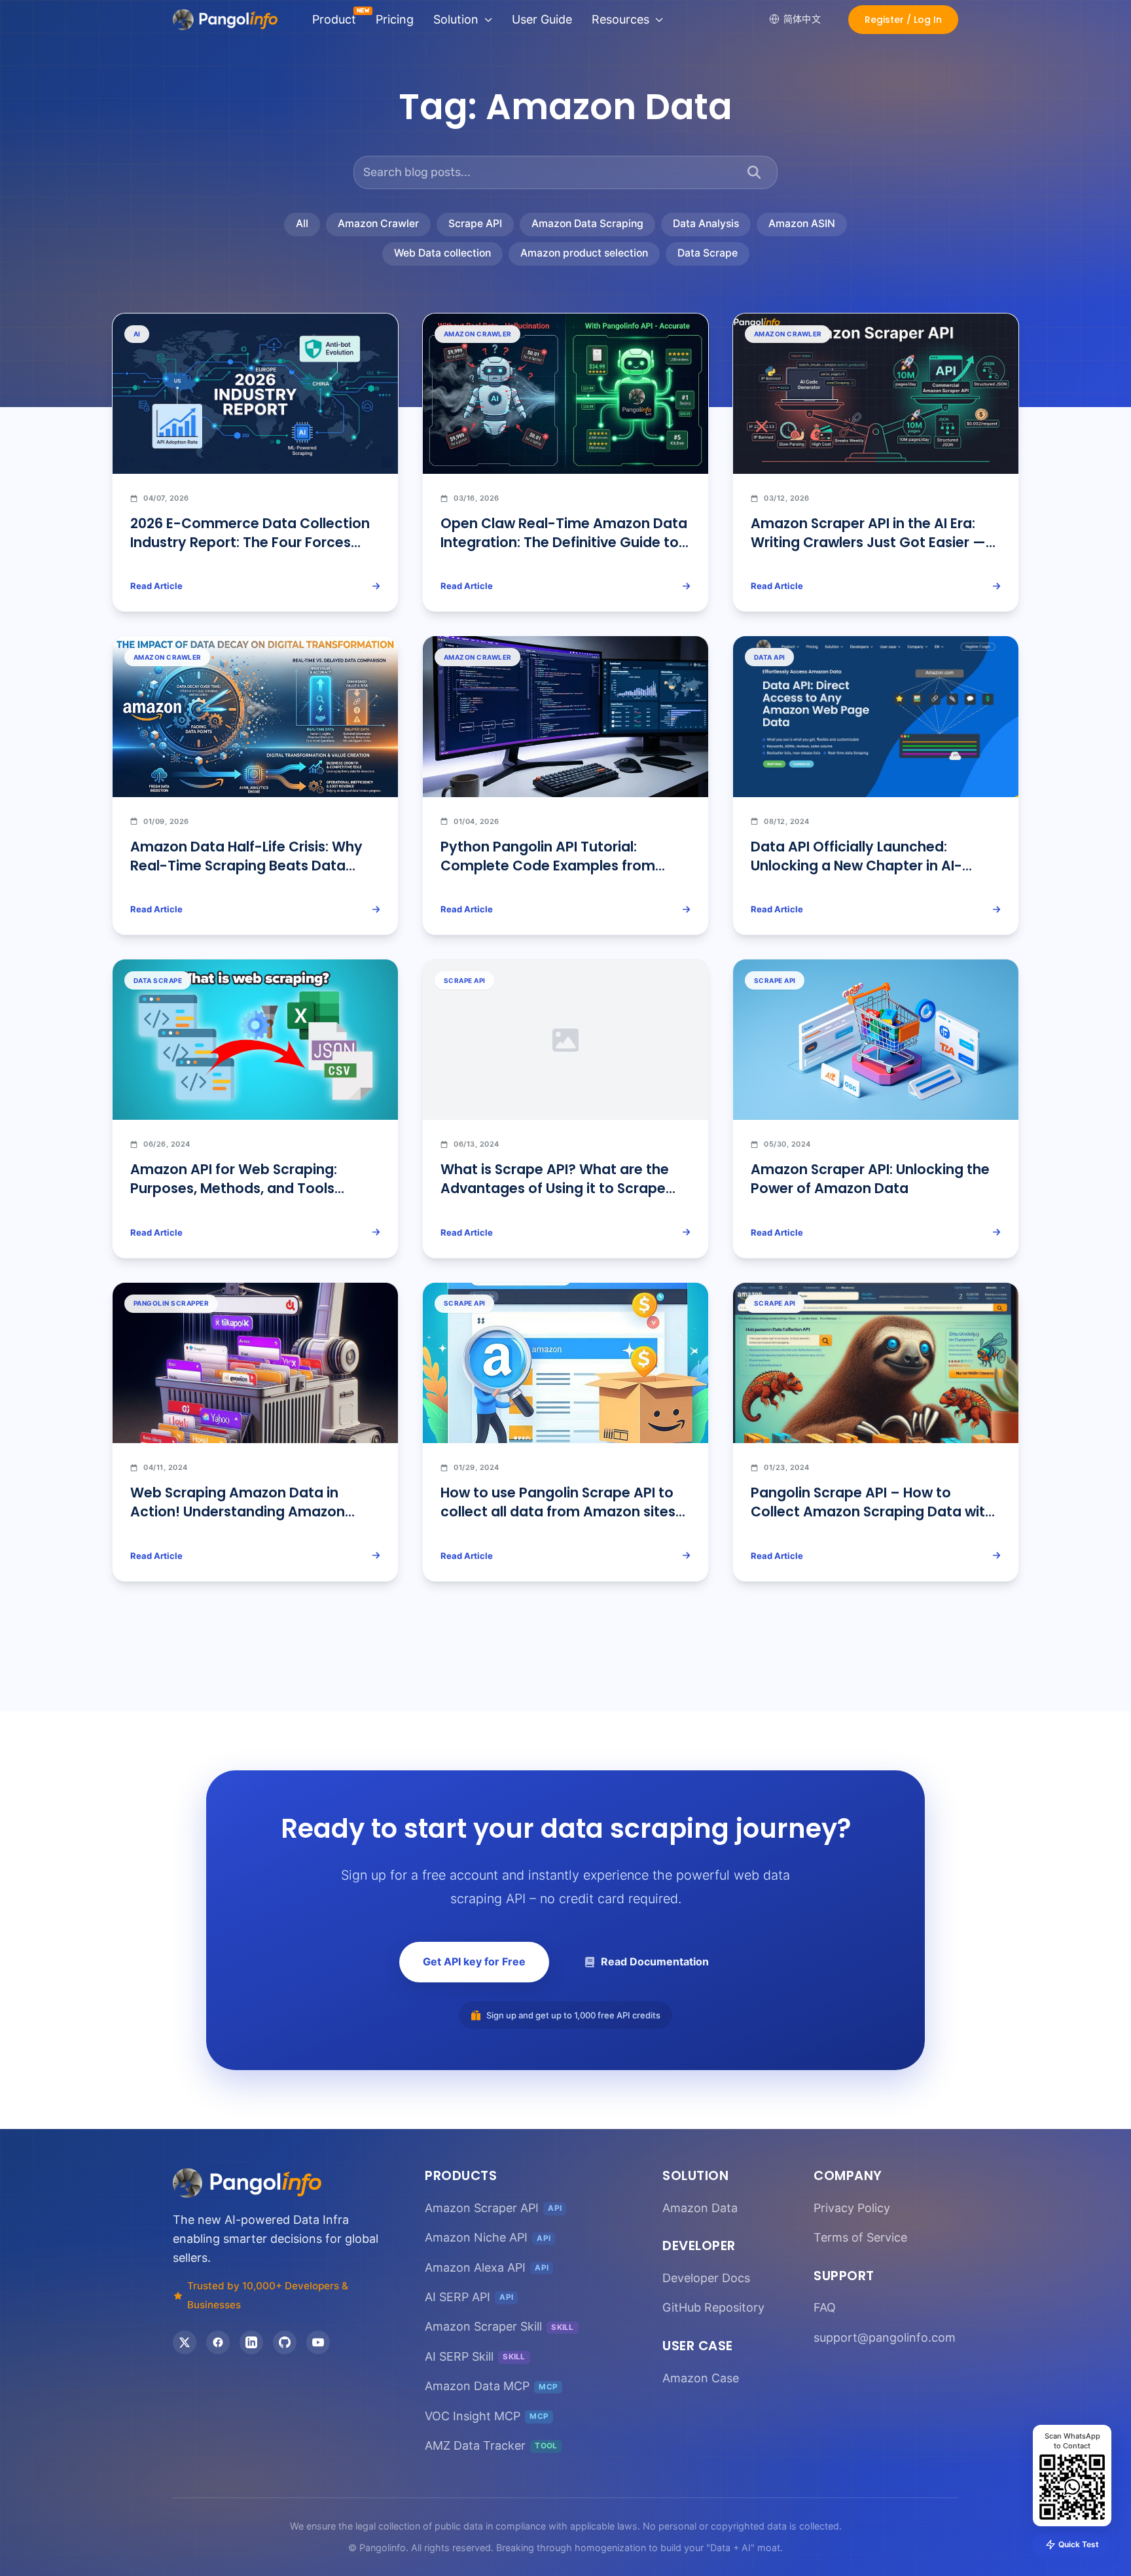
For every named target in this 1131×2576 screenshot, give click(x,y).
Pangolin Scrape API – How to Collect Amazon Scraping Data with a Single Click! (872, 1512)
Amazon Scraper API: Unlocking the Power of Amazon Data (870, 1179)
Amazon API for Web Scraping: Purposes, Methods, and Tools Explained (234, 1188)
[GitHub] (285, 2342)
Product (334, 19)
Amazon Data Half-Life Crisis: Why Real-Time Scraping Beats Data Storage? (246, 866)
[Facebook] (218, 2342)
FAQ (825, 2307)
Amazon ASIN (802, 224)
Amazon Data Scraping (587, 224)
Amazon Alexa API (487, 2267)
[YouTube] (318, 2342)
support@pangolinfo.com (885, 2337)
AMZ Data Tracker (491, 2445)
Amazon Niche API (488, 2237)
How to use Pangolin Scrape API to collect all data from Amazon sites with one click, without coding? (558, 1512)
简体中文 (802, 19)
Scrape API (475, 224)
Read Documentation (655, 1961)
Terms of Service (860, 2237)
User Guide (542, 19)
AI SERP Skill (475, 2356)
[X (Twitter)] (185, 2342)
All (302, 224)
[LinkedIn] (251, 2342)
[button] (903, 20)
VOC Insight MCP (487, 2416)
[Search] (754, 172)
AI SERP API (469, 2297)
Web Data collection (442, 253)
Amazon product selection (584, 253)
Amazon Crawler (378, 224)
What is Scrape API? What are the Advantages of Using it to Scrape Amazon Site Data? (555, 1188)
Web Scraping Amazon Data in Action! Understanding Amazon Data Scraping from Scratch (238, 1512)
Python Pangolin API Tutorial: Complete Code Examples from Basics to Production (548, 866)
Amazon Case (701, 2378)
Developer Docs (706, 2278)
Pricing (395, 19)
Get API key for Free (474, 1961)
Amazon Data (700, 2208)
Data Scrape (708, 253)
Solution (456, 19)
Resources (620, 19)
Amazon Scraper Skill (499, 2327)
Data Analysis (706, 224)
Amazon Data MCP (491, 2386)
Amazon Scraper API (493, 2208)
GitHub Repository (713, 2307)
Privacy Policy (852, 2208)
